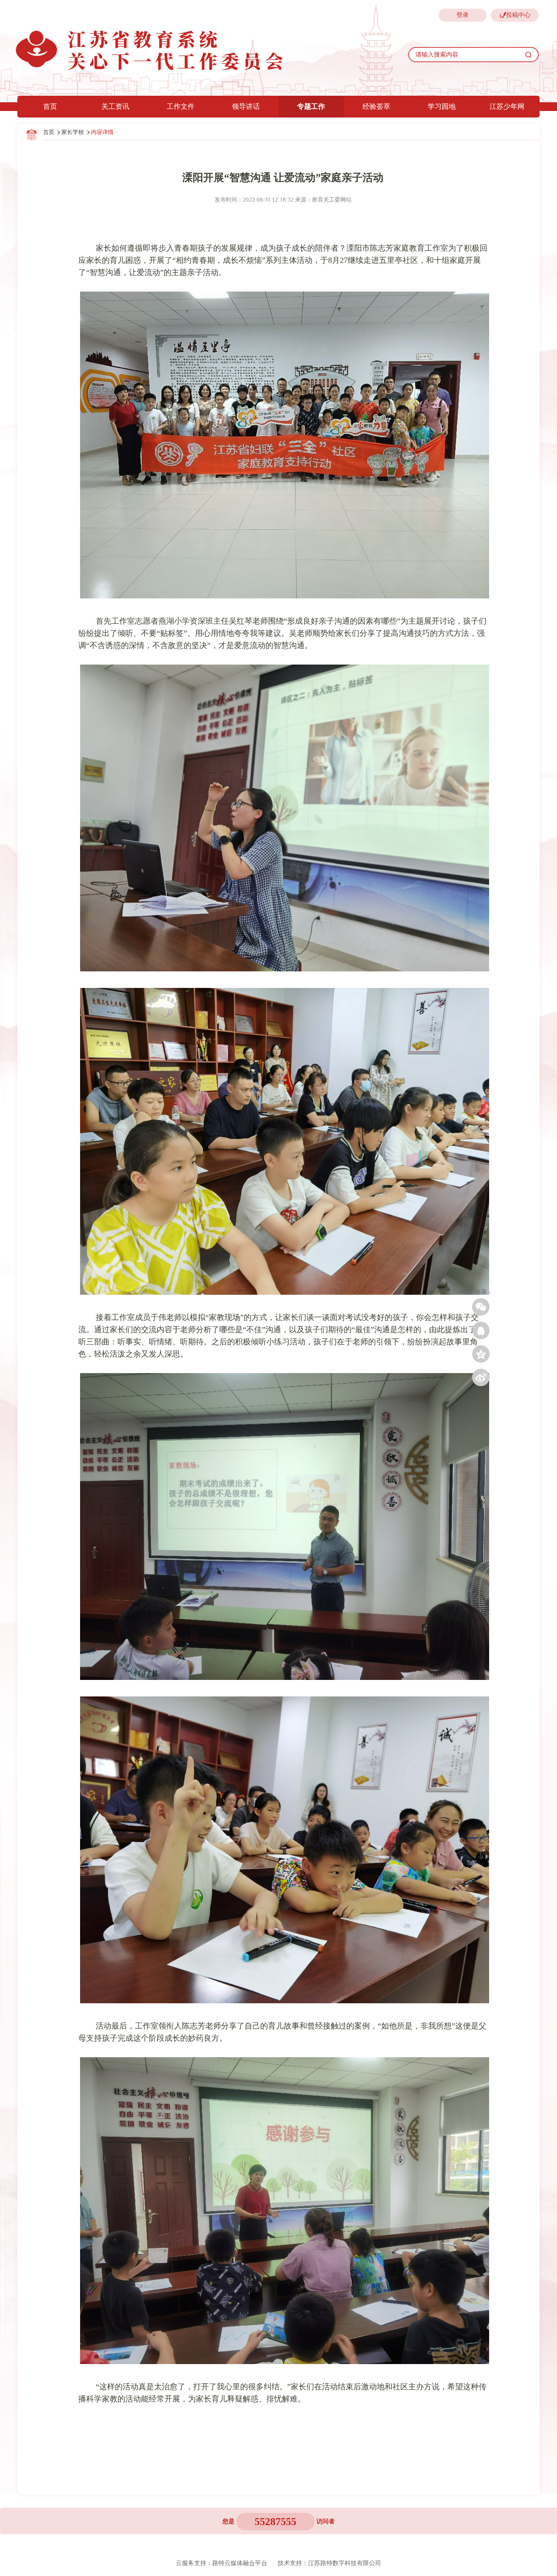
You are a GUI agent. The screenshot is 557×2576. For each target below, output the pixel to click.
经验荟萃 (376, 106)
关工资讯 (115, 106)
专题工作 (311, 106)
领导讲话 (246, 106)
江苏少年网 (507, 106)
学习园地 (442, 106)
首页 (50, 106)
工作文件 (181, 106)
